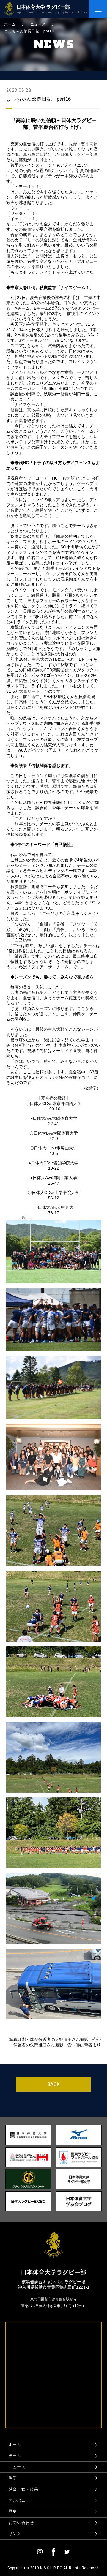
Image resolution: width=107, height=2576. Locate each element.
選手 (13, 2478)
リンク (15, 2534)
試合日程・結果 (23, 2489)
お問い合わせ (21, 2523)
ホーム (15, 2445)
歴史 (13, 2511)
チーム (15, 2456)
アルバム (17, 2500)
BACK (53, 2084)
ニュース (17, 2467)
